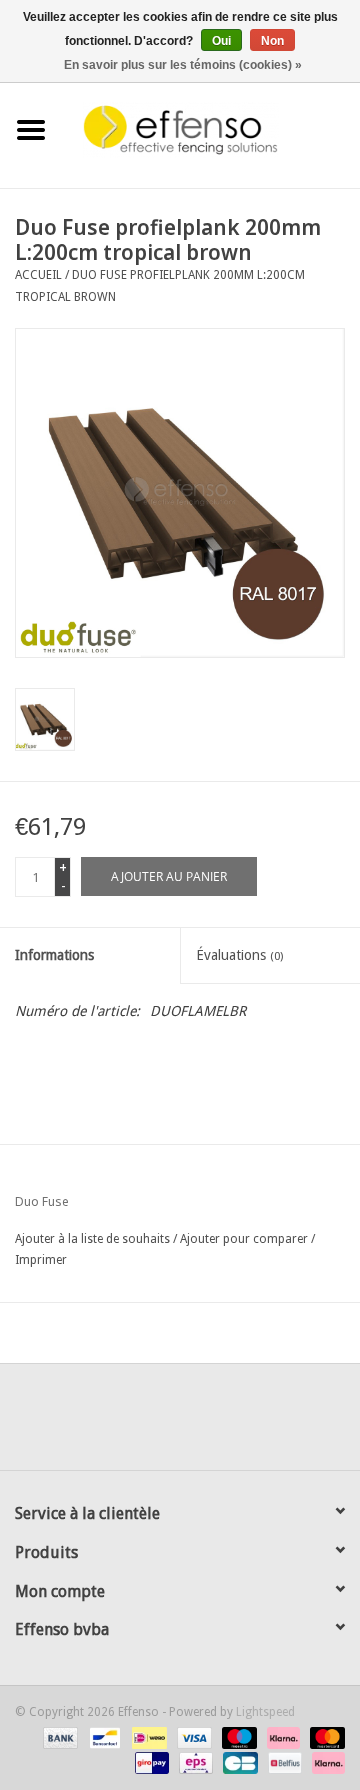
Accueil (38, 275)
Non (272, 41)
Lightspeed (265, 1712)
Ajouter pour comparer (245, 1239)
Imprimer (41, 1260)
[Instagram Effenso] (252, 1424)
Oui (221, 41)
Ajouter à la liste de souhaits (92, 1239)
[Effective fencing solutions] (211, 129)
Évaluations (239, 955)
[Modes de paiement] (58, 1737)
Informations (54, 955)
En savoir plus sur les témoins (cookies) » (183, 65)
